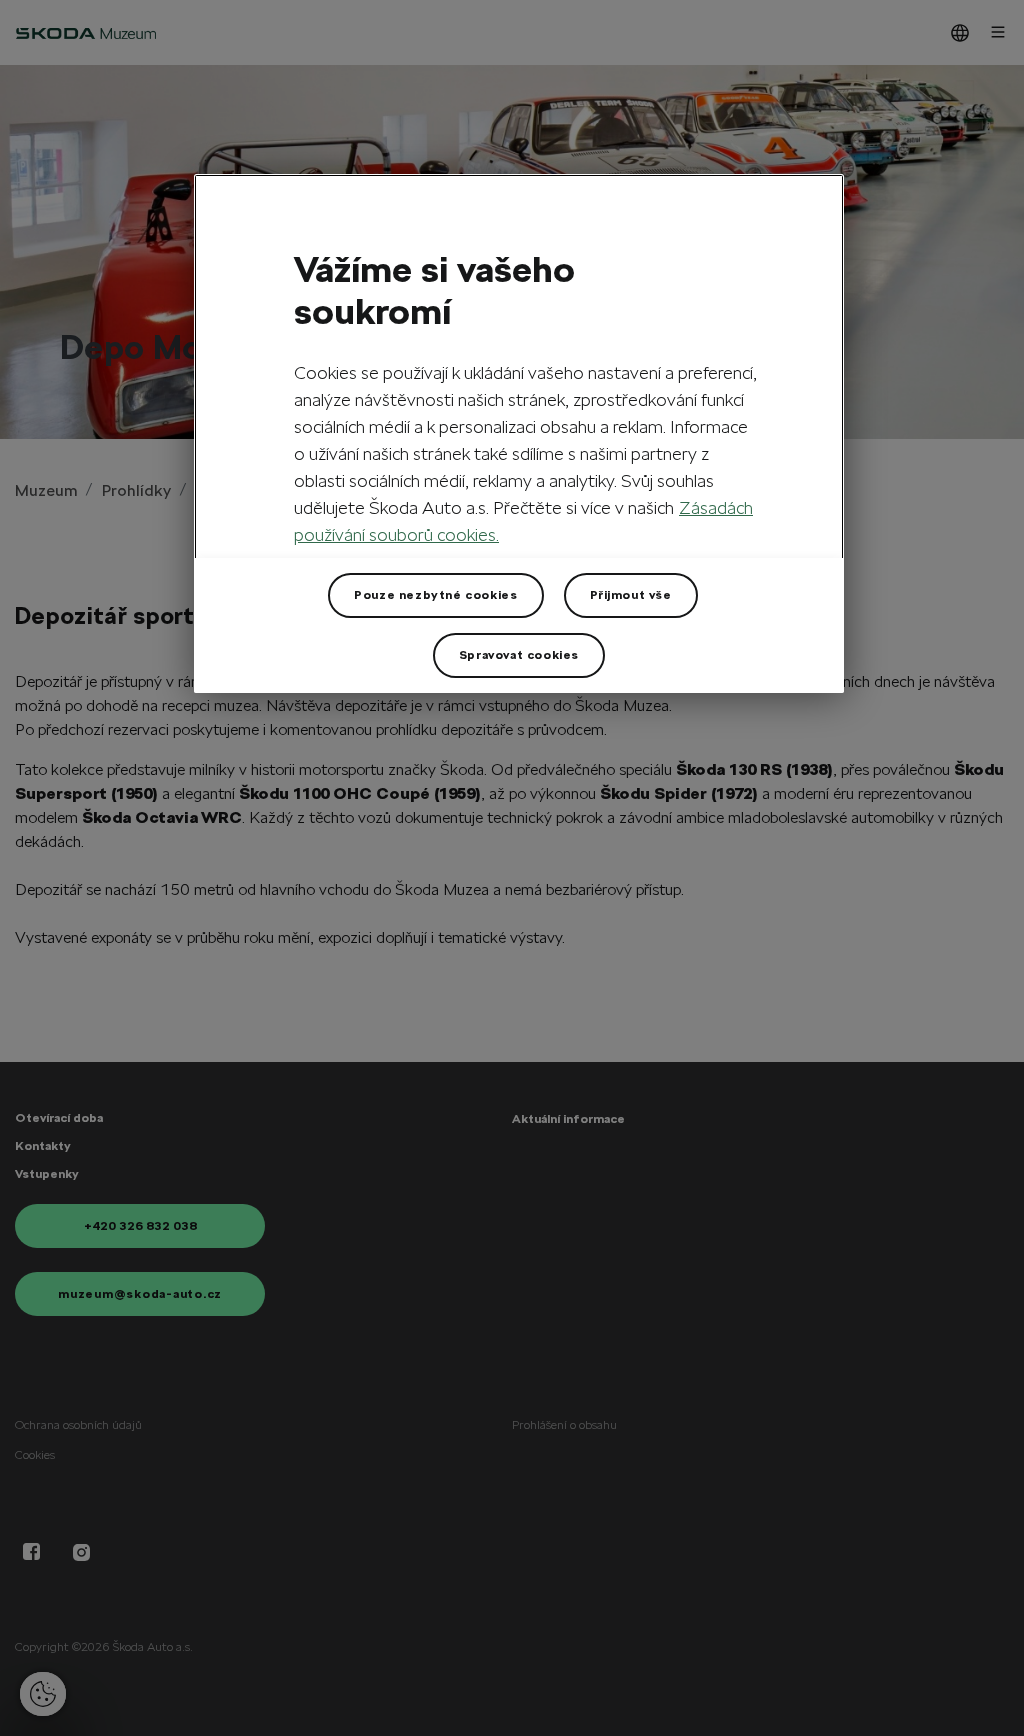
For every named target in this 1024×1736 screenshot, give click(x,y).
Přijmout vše (631, 595)
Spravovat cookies (519, 655)
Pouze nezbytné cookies (435, 595)
